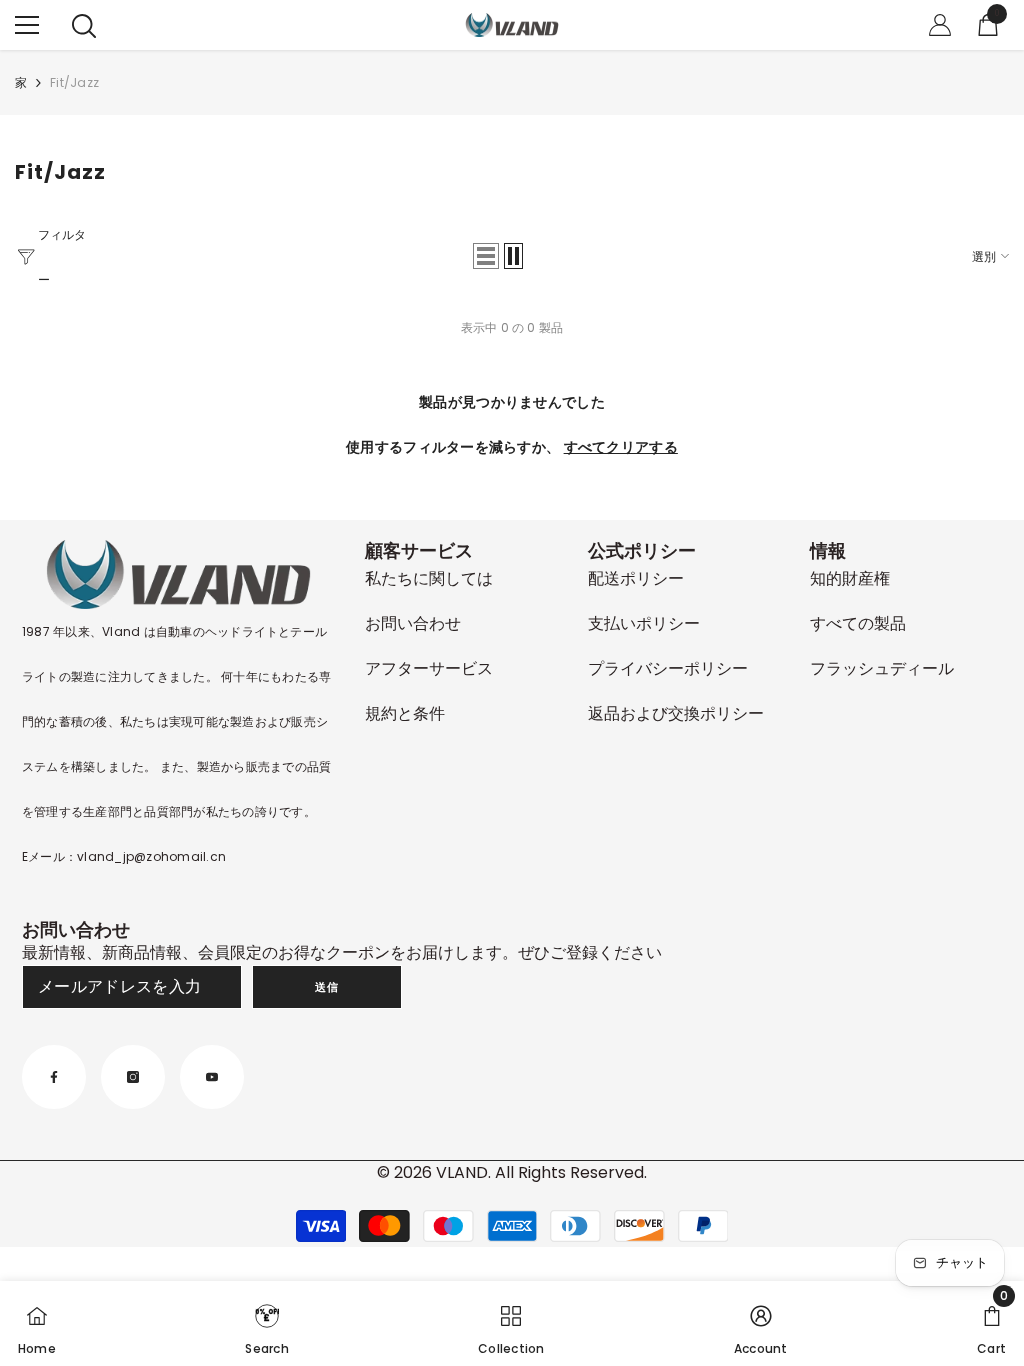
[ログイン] (940, 25)
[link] (266, 1323)
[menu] (27, 25)
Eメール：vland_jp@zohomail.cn (124, 856)
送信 (326, 987)
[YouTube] (212, 1077)
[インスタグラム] (133, 1077)
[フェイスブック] (54, 1077)
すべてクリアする (621, 447)
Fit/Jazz (74, 82)
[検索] (84, 26)
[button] (486, 256)
